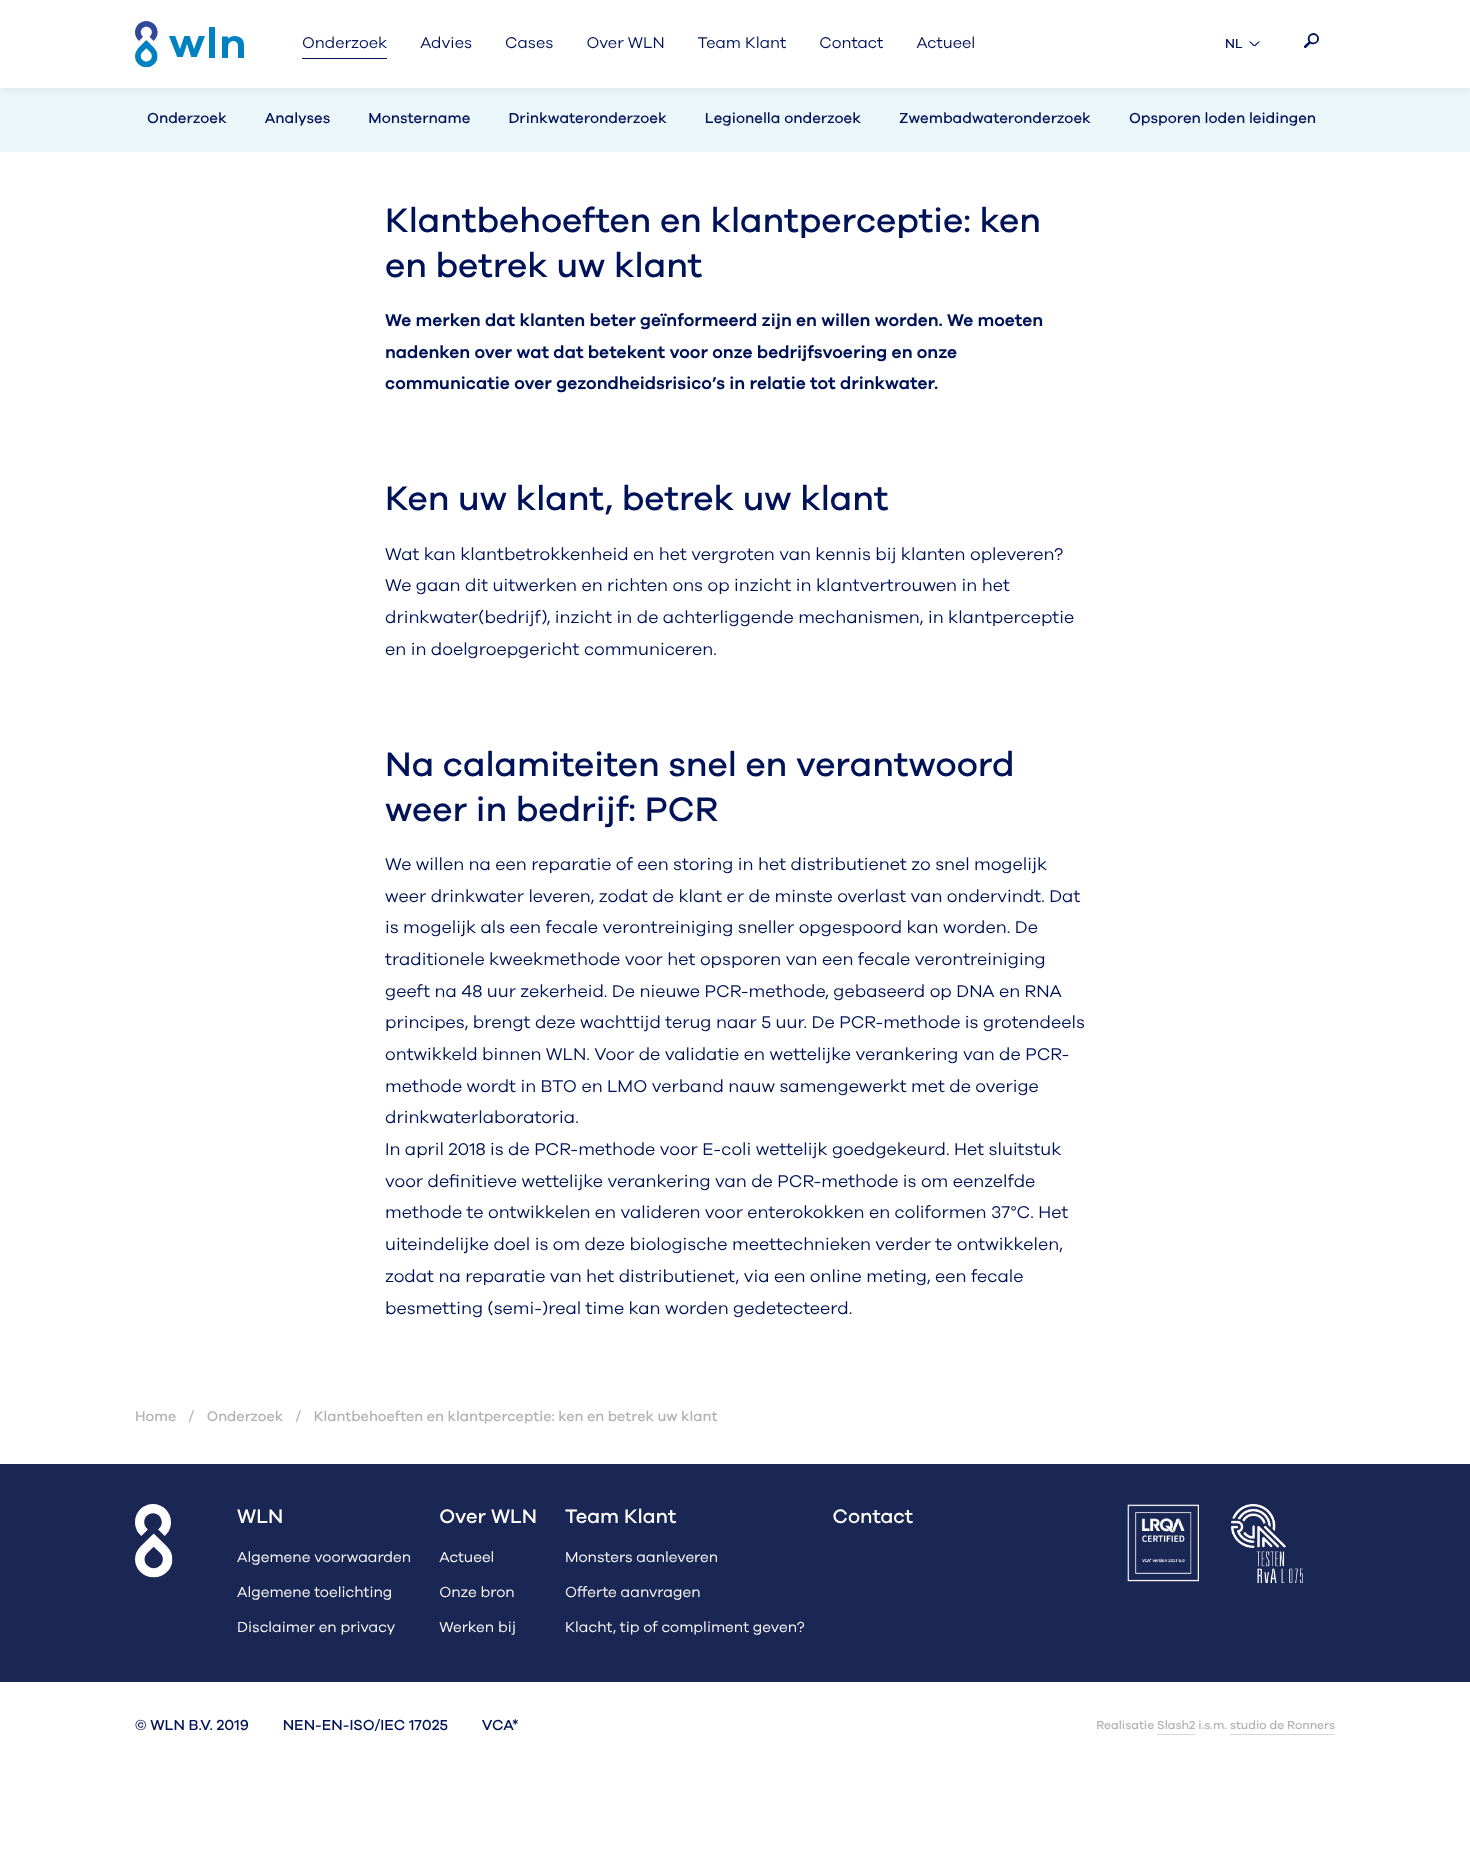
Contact (873, 1518)
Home (155, 1417)
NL (1244, 44)
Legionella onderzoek (783, 119)
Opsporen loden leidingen (1222, 119)
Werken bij (477, 1628)
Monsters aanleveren (641, 1558)
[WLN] (189, 44)
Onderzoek (187, 119)
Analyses (298, 119)
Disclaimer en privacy (316, 1628)
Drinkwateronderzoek (587, 119)
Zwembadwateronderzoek (995, 119)
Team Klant (620, 1518)
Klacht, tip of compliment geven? (685, 1628)
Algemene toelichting (314, 1593)
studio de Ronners (1282, 1726)
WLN (260, 1518)
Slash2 (1176, 1726)
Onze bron (476, 1593)
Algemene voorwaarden (324, 1558)
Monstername (419, 119)
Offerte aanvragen (633, 1593)
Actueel (466, 1558)
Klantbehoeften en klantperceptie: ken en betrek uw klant (516, 1417)
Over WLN (488, 1518)
